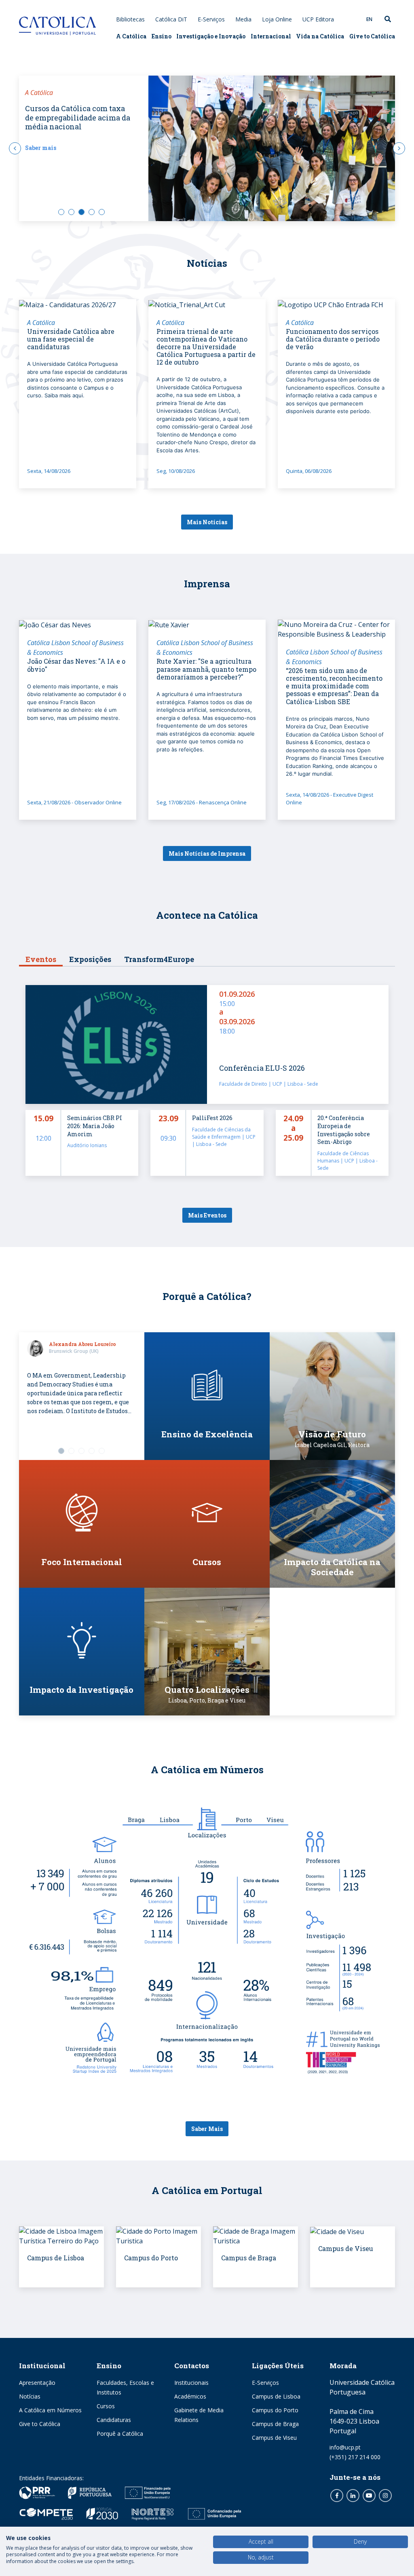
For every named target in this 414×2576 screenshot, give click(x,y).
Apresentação (37, 2383)
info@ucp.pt (345, 2447)
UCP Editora (318, 19)
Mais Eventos (207, 1215)
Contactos (192, 2366)
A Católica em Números (50, 2410)
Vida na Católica (320, 36)
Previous (15, 148)
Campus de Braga (275, 2424)
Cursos (106, 2406)
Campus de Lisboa (276, 2396)
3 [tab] (81, 212)
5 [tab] (102, 212)
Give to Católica (372, 36)
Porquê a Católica (120, 2434)
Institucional (42, 2366)
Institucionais (191, 2383)
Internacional (271, 36)
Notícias (30, 2396)
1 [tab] (61, 212)
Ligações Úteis (278, 2366)
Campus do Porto (275, 2410)
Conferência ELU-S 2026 (262, 1068)
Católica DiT (171, 19)
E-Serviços (211, 19)
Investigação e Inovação (211, 36)
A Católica (131, 36)
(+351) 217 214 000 (355, 2457)
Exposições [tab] (90, 959)
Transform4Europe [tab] (159, 959)
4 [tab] (92, 212)
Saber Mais (207, 2129)
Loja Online (277, 19)
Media (243, 19)
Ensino (162, 36)
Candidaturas (114, 2420)
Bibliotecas (130, 19)
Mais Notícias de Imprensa (207, 853)
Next (399, 148)
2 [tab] (71, 212)
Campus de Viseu (274, 2438)
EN (369, 19)
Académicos (190, 2396)
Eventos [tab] (41, 959)
